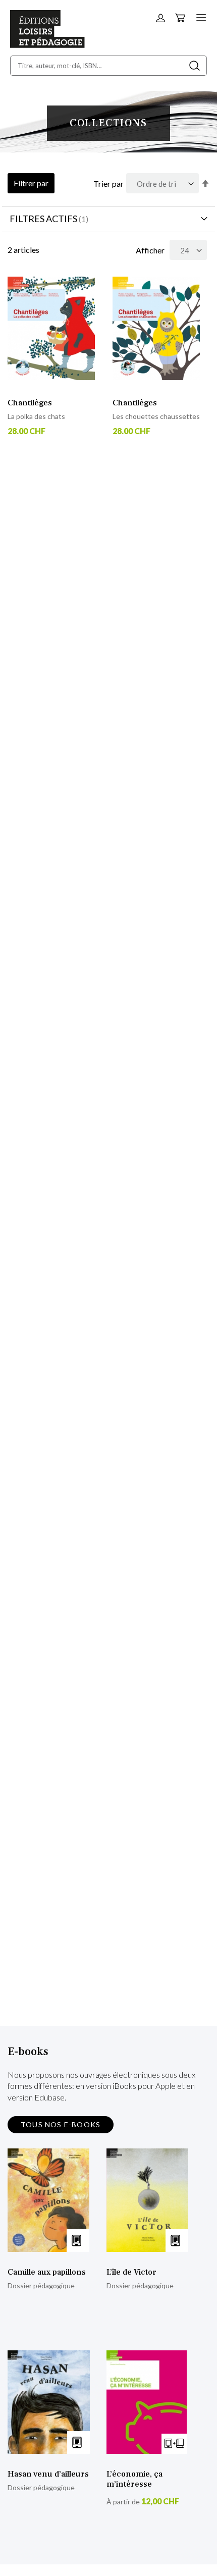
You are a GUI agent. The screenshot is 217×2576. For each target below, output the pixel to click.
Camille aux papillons (47, 2272)
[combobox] (108, 66)
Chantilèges (30, 403)
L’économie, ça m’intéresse (134, 2479)
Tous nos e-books (61, 2124)
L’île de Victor (131, 2272)
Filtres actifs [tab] (43, 219)
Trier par (108, 183)
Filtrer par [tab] (31, 183)
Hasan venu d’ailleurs (48, 2474)
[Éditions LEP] (47, 45)
